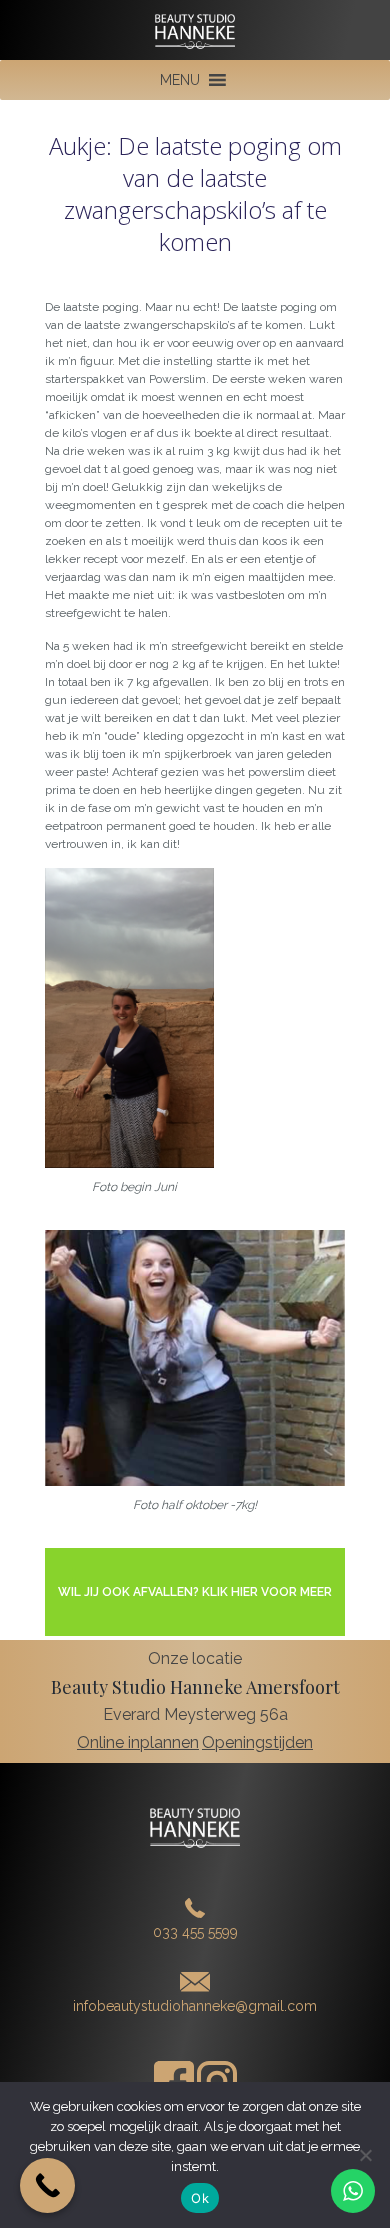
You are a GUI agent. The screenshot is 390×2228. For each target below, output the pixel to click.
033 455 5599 (195, 1932)
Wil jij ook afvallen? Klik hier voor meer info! (195, 1610)
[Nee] (365, 2155)
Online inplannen (138, 1742)
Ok (200, 2198)
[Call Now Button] (47, 2185)
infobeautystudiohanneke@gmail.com (195, 2006)
